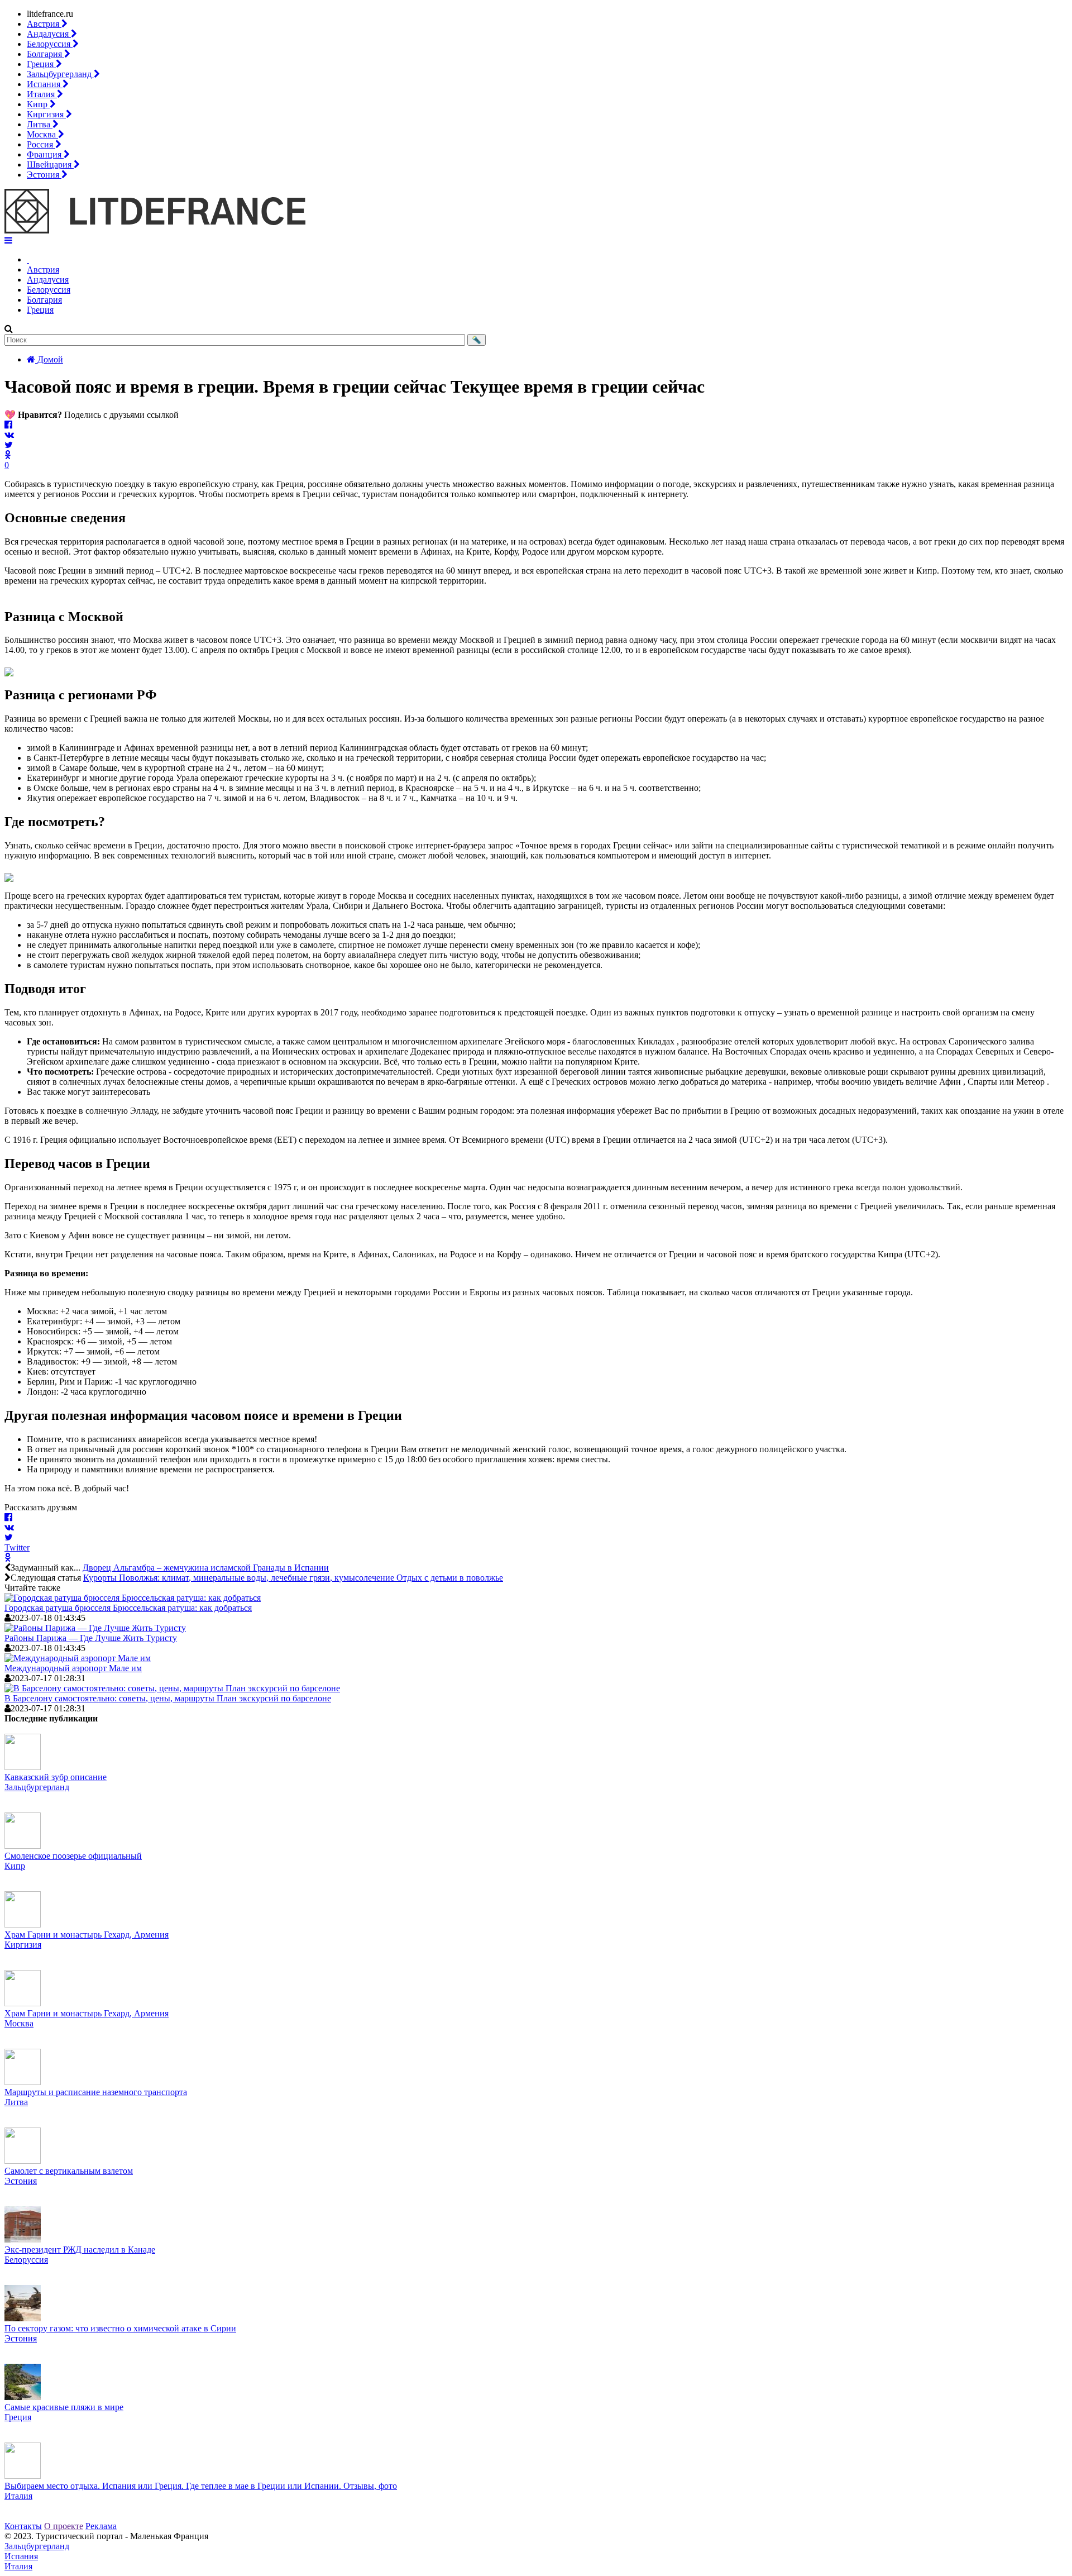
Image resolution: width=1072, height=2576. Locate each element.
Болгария (46, 54)
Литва (40, 124)
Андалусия (49, 34)
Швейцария (50, 164)
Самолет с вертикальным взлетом (69, 2171)
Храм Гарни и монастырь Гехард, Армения (87, 1935)
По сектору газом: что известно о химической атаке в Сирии (120, 2328)
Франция (45, 154)
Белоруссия (50, 44)
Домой (49, 359)
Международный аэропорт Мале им (73, 1668)
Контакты (23, 2526)
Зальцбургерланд (60, 74)
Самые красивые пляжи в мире (64, 2407)
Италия (42, 94)
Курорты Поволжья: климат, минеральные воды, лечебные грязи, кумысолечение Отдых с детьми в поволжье (293, 1578)
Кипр (38, 104)
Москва (42, 134)
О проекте (64, 2526)
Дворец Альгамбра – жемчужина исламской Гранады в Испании (206, 1568)
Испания (45, 84)
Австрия (44, 24)
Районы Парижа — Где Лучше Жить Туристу (91, 1638)
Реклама (101, 2526)
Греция (41, 64)
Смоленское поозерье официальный (73, 1856)
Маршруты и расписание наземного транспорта (96, 2092)
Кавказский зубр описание (56, 1777)
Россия (41, 144)
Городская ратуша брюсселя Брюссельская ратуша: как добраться (128, 1608)
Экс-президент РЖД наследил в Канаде (80, 2250)
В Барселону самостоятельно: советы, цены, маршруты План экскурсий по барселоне (168, 1698)
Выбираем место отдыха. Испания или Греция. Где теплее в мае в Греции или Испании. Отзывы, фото (201, 2486)
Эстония (44, 175)
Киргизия (46, 114)
